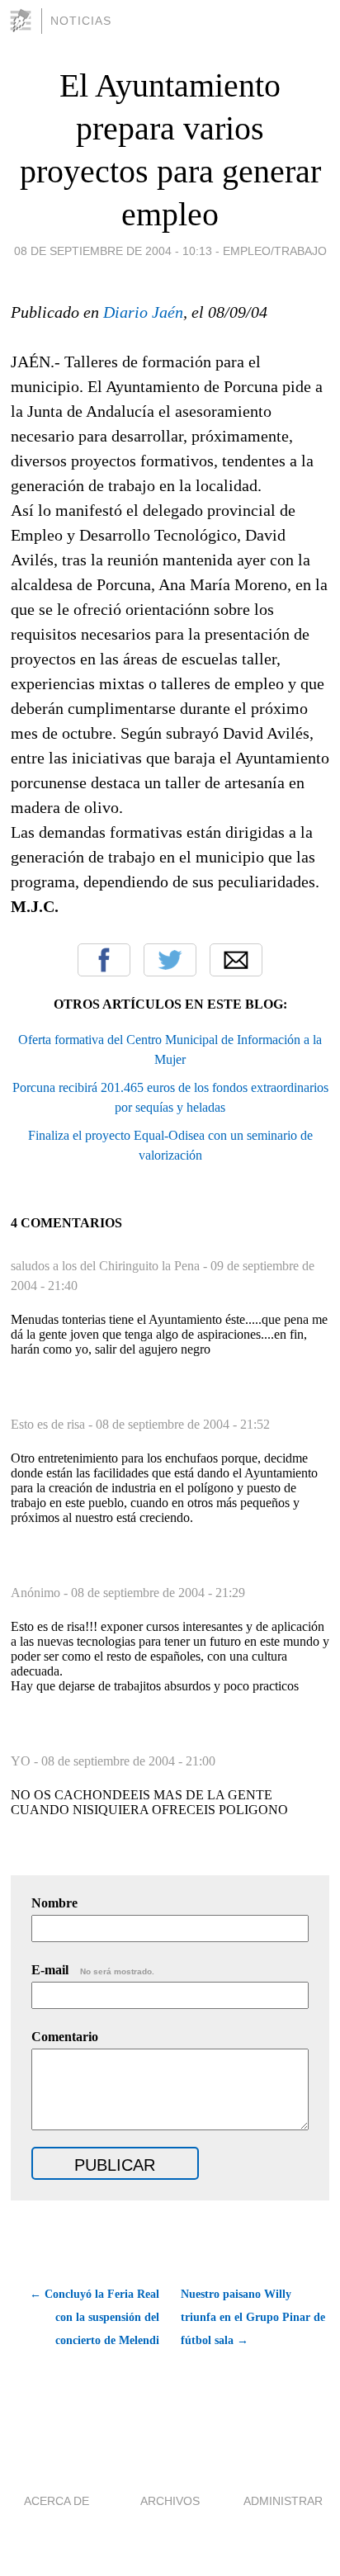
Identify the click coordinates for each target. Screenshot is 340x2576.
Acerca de (57, 2501)
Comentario (65, 2037)
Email (236, 960)
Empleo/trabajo (275, 251)
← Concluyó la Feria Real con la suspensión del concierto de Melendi (94, 2317)
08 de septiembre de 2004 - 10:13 (113, 251)
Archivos (170, 2501)
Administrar (283, 2501)
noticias (81, 21)
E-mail (93, 1970)
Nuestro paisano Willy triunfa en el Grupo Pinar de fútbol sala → (253, 2317)
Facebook (104, 960)
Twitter (170, 960)
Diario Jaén (143, 312)
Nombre (54, 1903)
